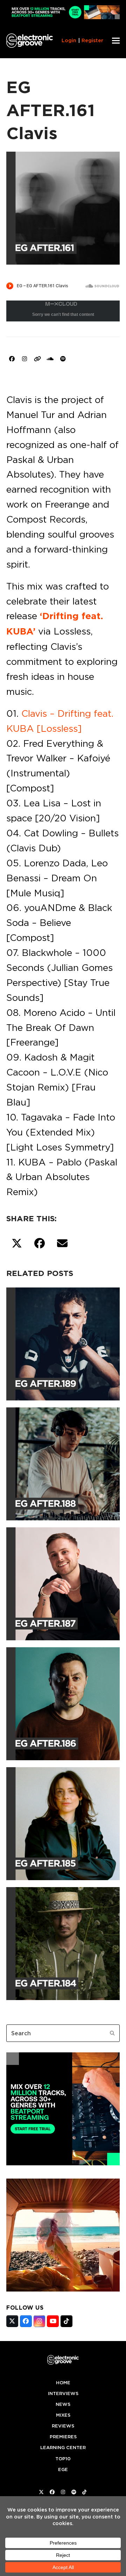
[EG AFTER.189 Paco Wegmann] (63, 1343)
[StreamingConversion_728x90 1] (63, 17)
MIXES (63, 2415)
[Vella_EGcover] (63, 2289)
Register (92, 40)
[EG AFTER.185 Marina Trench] (63, 1822)
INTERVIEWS (63, 2393)
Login (69, 40)
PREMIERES (63, 2437)
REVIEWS (63, 2426)
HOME (63, 2383)
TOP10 (63, 2459)
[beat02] (63, 2163)
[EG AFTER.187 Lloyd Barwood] (63, 1582)
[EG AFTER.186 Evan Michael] (63, 1702)
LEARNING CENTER (63, 2448)
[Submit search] (112, 2033)
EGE (63, 2469)
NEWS (63, 2404)
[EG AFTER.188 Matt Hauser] (63, 1462)
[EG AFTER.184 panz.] (63, 1942)
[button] (116, 41)
